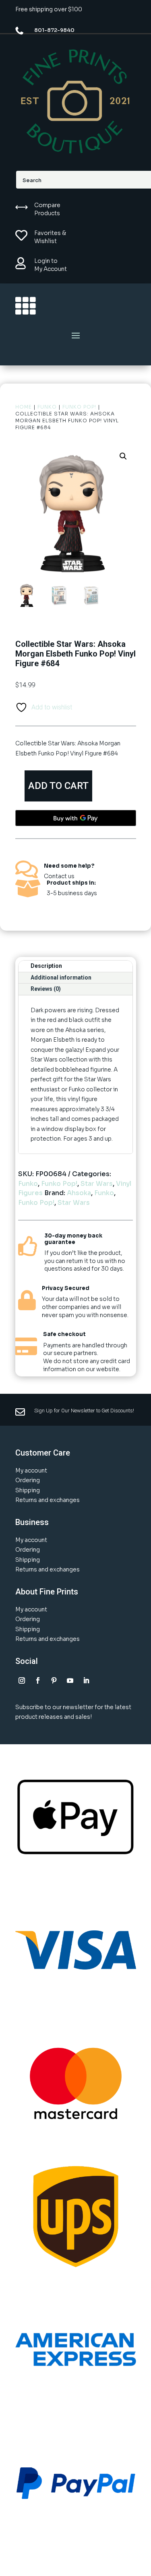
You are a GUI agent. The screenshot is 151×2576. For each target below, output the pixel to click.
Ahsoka (79, 1193)
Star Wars (97, 1184)
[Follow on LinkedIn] (86, 1680)
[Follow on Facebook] (38, 1680)
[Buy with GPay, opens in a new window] (76, 818)
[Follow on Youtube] (70, 1680)
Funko (47, 407)
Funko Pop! (79, 407)
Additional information (61, 978)
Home (24, 407)
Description (46, 966)
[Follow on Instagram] (22, 1680)
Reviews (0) (46, 989)
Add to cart (58, 786)
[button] (123, 456)
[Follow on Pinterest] (54, 1680)
